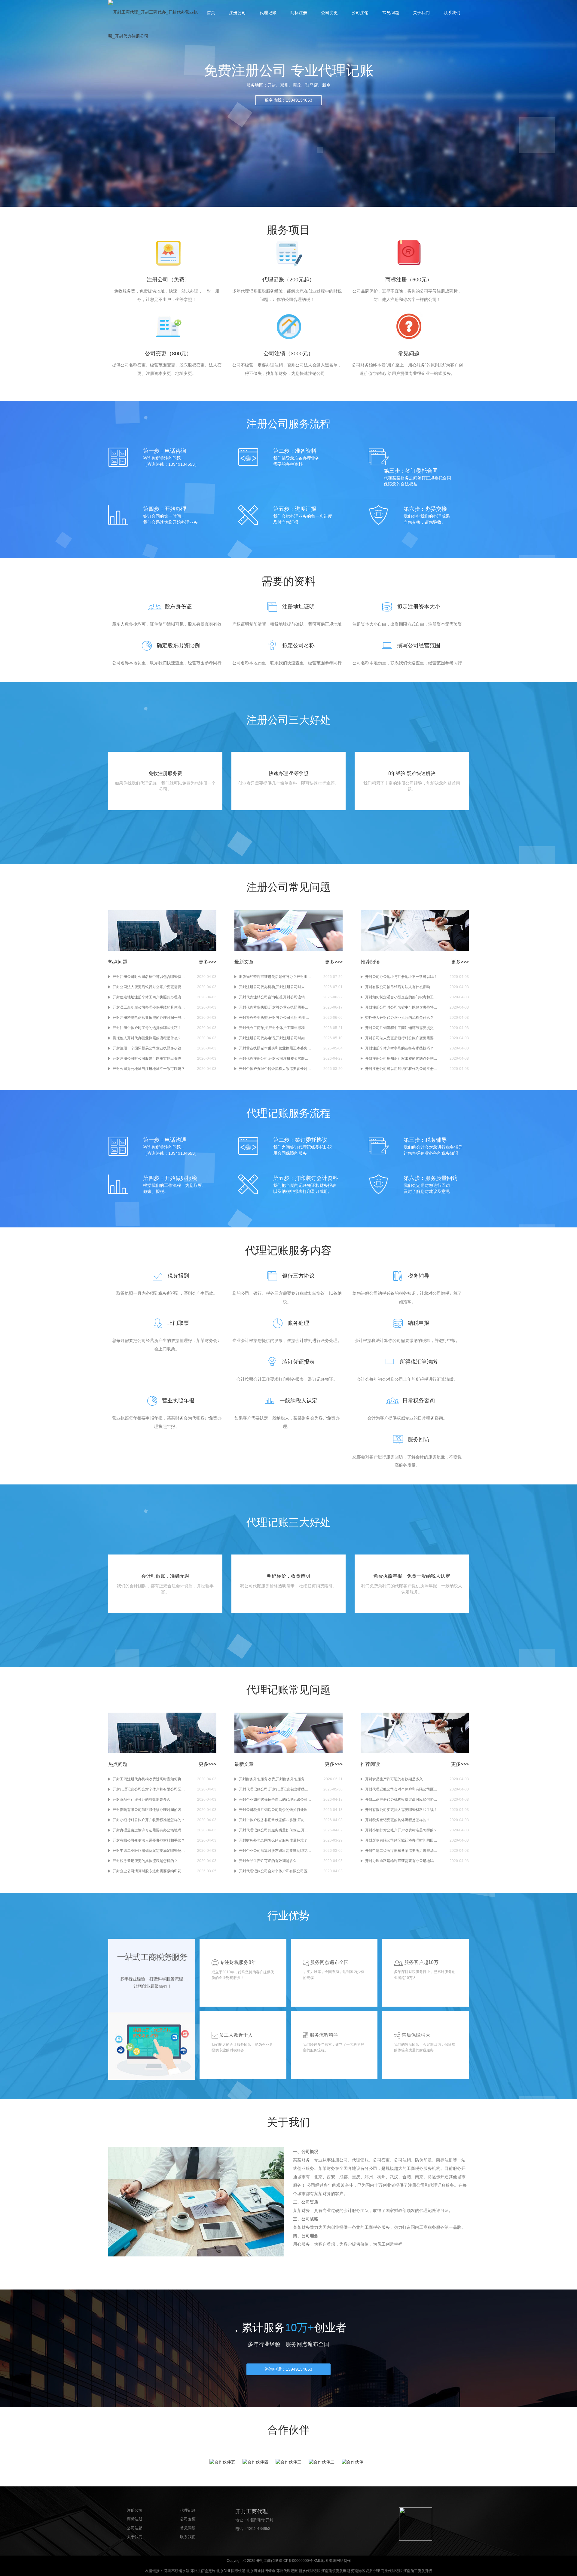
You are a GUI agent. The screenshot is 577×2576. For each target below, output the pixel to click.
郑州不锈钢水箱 (177, 2571)
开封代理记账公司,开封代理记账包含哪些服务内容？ (275, 1789)
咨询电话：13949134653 (288, 2369)
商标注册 (299, 13)
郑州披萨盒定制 (203, 2571)
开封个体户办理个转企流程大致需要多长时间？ (275, 1069)
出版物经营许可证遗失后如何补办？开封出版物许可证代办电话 (275, 977)
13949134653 (259, 2529)
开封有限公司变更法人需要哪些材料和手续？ (149, 1840)
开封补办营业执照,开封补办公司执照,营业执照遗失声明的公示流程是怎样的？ (275, 1018)
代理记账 (268, 13)
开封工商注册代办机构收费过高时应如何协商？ (149, 1779)
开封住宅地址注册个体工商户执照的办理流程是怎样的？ (149, 997)
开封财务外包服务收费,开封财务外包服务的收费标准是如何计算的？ (275, 1779)
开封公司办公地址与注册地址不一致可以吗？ (149, 1069)
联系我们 (452, 13)
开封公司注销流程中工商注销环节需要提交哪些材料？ (401, 1028)
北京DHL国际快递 (231, 2571)
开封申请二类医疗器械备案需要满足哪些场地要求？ (149, 1851)
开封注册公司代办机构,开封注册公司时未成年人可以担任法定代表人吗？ (275, 987)
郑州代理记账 (287, 2571)
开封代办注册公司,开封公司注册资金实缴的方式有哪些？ (275, 1058)
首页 (211, 13)
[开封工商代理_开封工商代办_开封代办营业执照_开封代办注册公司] (153, 24)
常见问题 (391, 13)
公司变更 (329, 13)
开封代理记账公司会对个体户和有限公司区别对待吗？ (149, 1789)
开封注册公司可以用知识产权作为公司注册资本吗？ (401, 1069)
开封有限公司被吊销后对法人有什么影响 (398, 987)
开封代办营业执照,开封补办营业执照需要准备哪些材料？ (275, 1007)
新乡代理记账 (310, 2571)
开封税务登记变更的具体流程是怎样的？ (145, 1861)
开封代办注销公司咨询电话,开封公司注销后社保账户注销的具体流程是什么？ (275, 997)
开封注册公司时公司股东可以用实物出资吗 (147, 1058)
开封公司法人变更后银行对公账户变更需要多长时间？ (149, 987)
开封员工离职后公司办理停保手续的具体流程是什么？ (149, 1007)
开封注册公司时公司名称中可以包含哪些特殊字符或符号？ (149, 977)
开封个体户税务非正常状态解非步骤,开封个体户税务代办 (275, 1820)
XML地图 (321, 2561)
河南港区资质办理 (365, 2571)
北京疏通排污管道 (261, 2571)
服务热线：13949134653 (288, 100)
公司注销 (360, 13)
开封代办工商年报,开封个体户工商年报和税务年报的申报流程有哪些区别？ (275, 1028)
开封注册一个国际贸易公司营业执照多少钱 (147, 1048)
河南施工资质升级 (418, 2571)
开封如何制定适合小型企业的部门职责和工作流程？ (401, 997)
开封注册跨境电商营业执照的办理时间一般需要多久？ (149, 1018)
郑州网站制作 (340, 2561)
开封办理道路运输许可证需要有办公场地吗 (147, 1830)
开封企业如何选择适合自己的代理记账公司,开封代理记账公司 (275, 1800)
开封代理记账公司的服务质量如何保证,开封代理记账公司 (275, 1830)
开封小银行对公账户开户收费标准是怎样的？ (149, 1820)
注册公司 (237, 13)
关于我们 (421, 13)
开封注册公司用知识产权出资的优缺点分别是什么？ (401, 1058)
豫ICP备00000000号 (296, 2561)
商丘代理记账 (392, 2571)
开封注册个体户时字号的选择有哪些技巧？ (147, 1028)
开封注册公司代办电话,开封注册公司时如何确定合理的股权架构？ (275, 1038)
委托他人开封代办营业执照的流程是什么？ (147, 1038)
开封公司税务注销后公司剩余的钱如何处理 (273, 1810)
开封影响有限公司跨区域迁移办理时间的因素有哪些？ (149, 1810)
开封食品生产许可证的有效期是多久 (142, 1800)
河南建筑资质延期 (336, 2571)
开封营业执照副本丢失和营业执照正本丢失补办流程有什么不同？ (275, 1048)
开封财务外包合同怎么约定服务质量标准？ (273, 1840)
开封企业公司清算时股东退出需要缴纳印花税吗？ (149, 1871)
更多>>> (208, 962)
